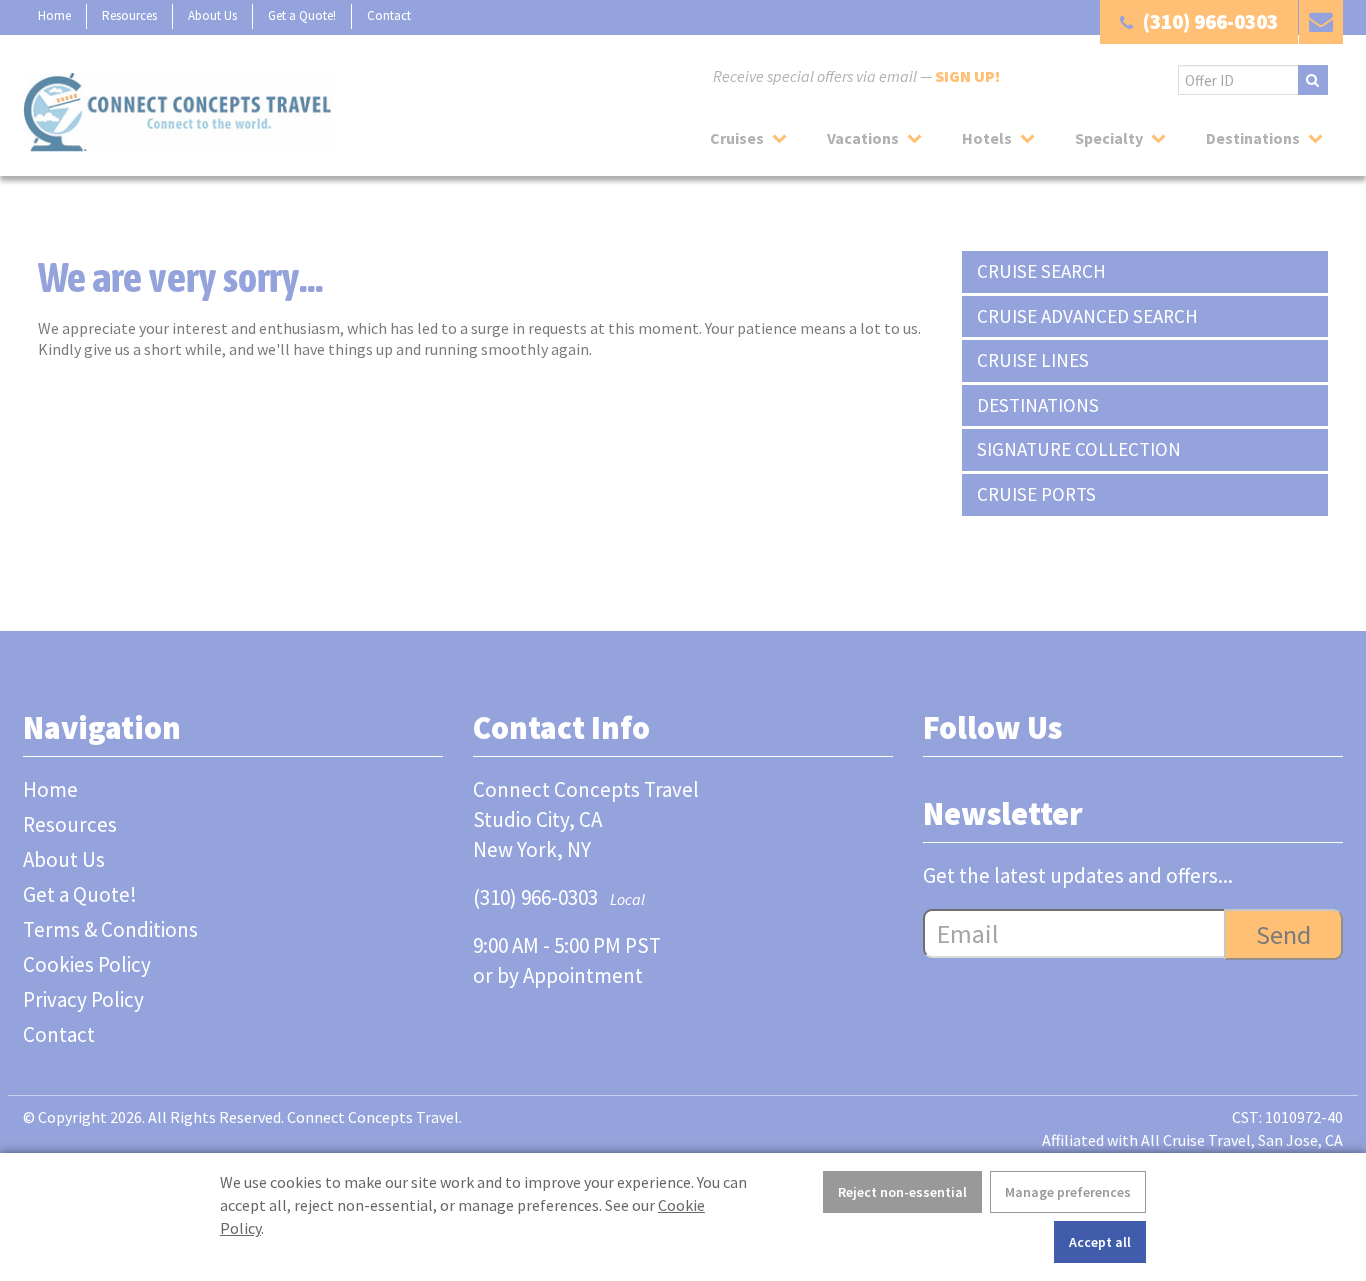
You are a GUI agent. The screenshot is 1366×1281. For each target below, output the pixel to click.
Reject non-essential (902, 1192)
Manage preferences (1068, 1192)
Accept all (1100, 1242)
